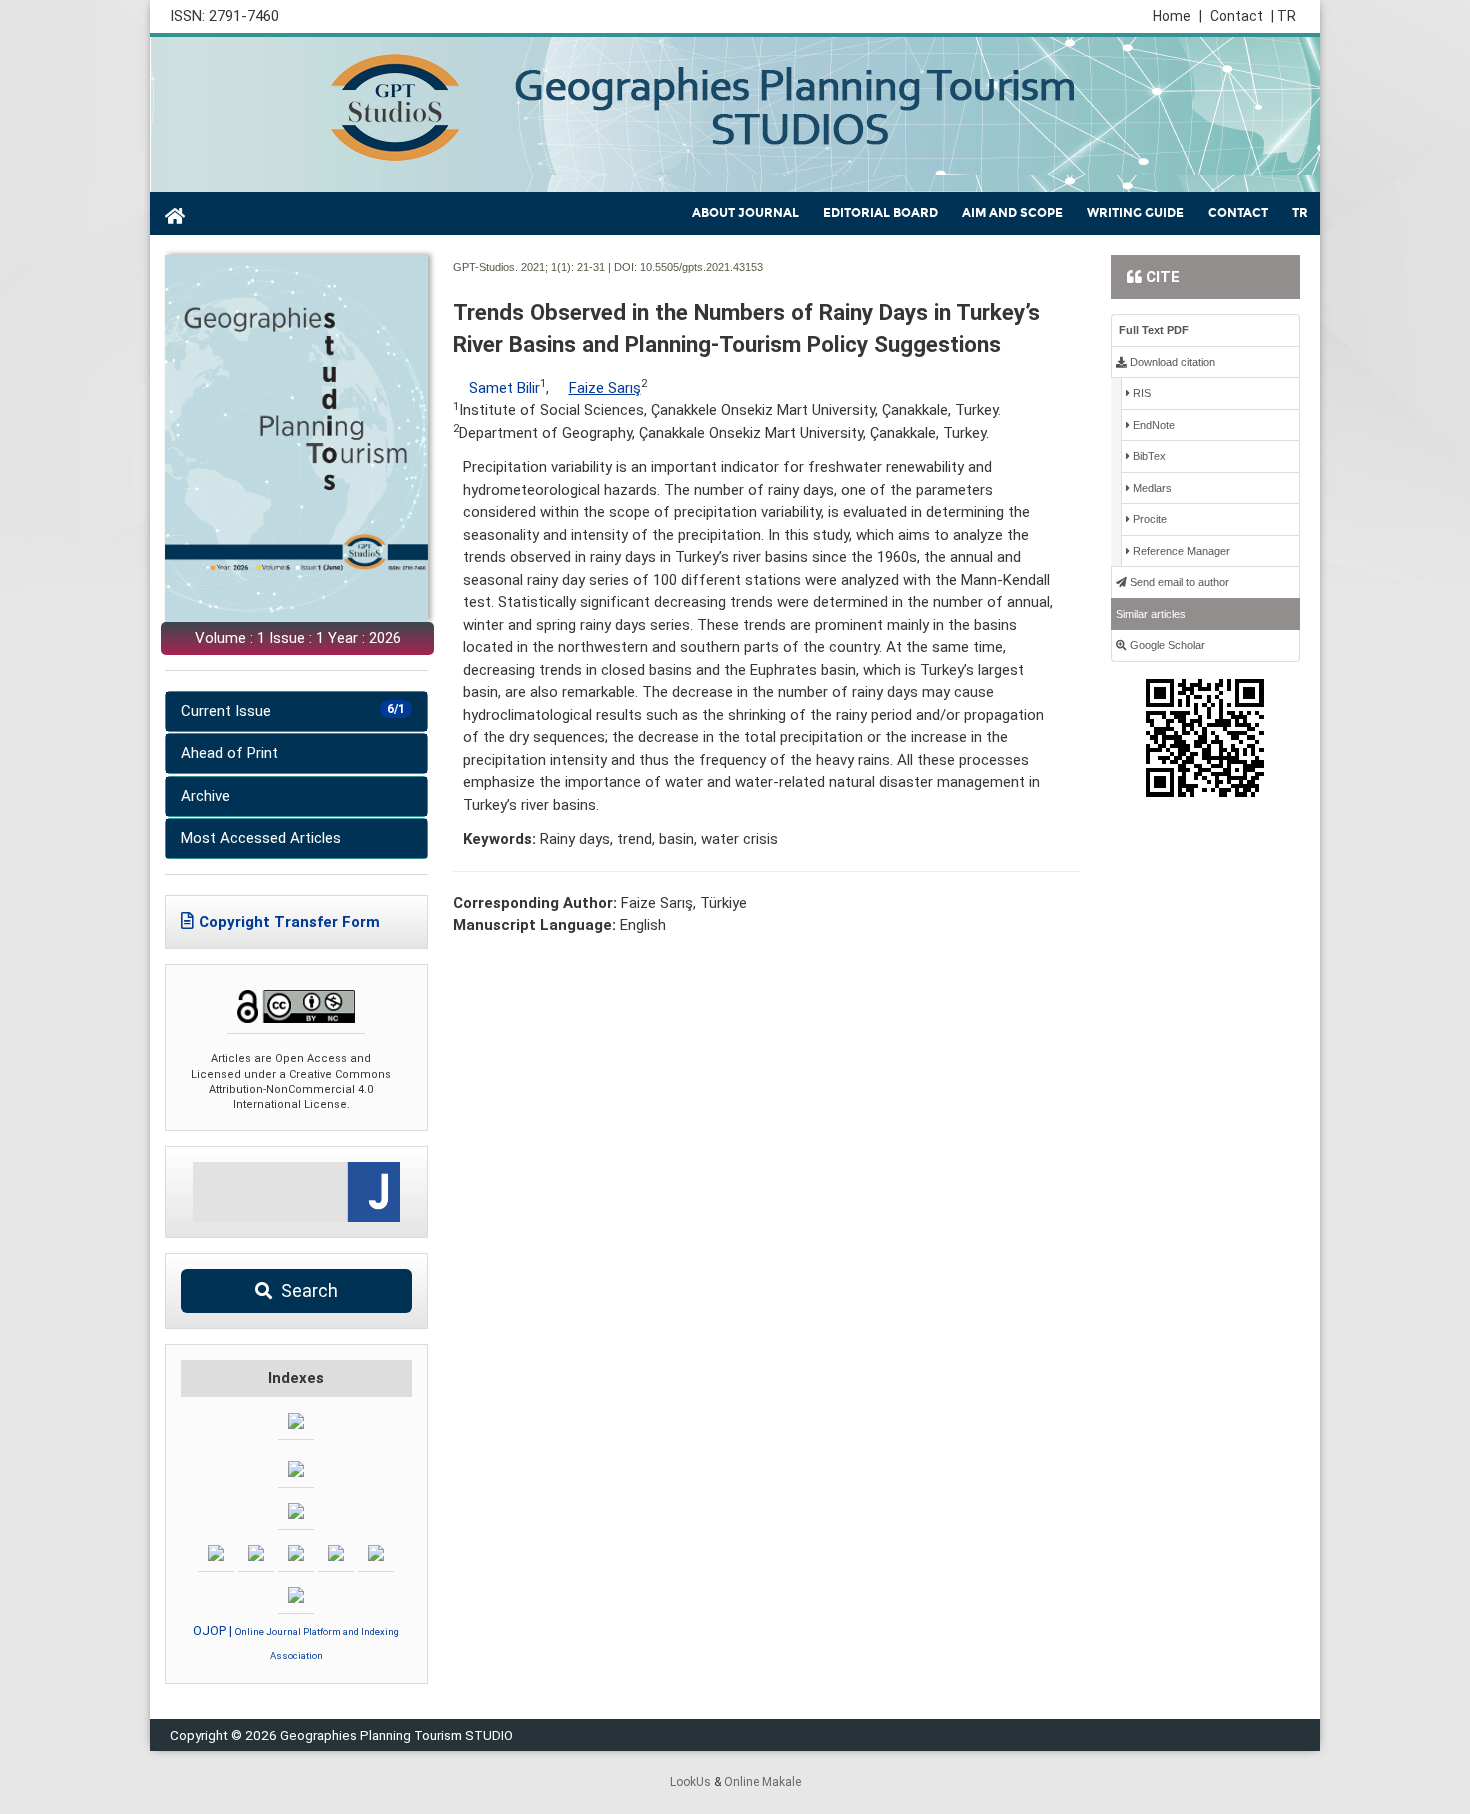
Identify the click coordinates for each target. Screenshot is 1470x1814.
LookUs (690, 1782)
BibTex (1148, 456)
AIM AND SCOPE (1012, 213)
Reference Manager (1180, 551)
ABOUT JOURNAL (745, 213)
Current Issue (293, 711)
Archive (205, 796)
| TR (1283, 16)
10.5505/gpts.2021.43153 (701, 267)
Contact (1236, 16)
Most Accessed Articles (261, 838)
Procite (1148, 519)
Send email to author (1178, 582)
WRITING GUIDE (1135, 213)
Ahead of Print (229, 753)
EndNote (1152, 425)
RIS (1140, 393)
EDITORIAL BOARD (880, 213)
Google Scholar (1166, 645)
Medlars (1151, 488)
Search (307, 1290)
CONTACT (1238, 213)
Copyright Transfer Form (289, 922)
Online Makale (762, 1782)
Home (1177, 16)
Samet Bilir (504, 388)
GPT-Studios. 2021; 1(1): (513, 267)
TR (1300, 213)
